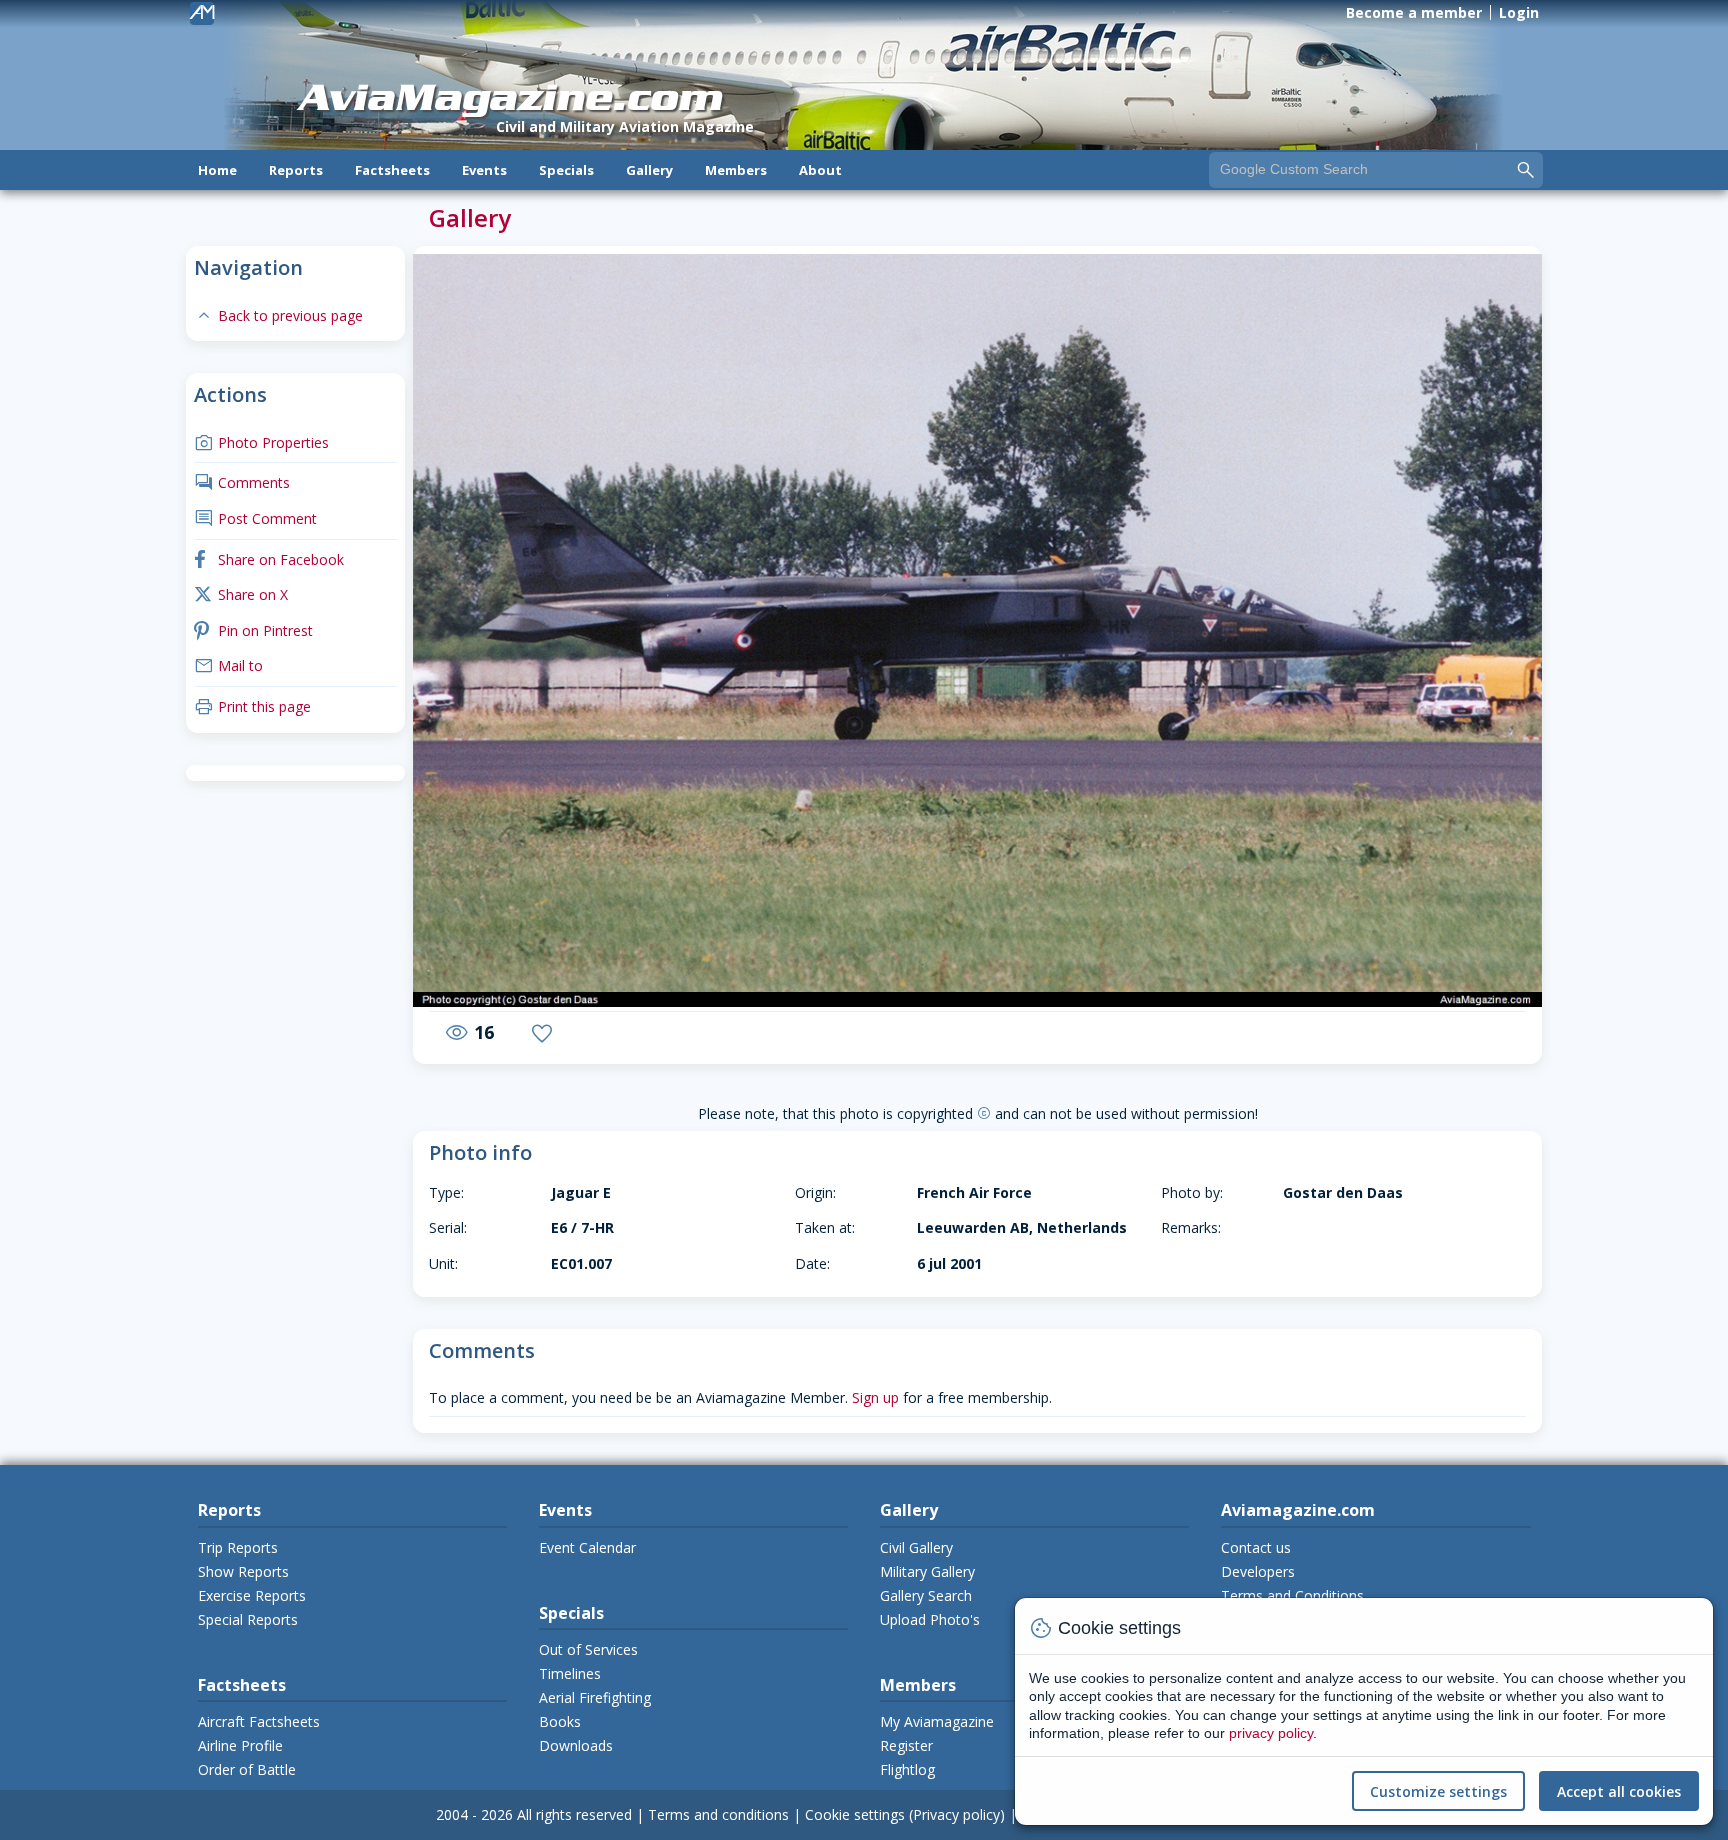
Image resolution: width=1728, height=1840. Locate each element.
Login (1519, 12)
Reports (296, 170)
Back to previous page (278, 315)
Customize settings (1438, 1791)
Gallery (649, 170)
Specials (566, 170)
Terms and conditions (718, 1814)
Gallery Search (926, 1595)
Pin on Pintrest (253, 630)
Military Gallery (927, 1571)
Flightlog (907, 1769)
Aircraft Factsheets (259, 1721)
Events (484, 170)
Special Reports (248, 1619)
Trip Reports (238, 1547)
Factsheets (392, 170)
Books (560, 1721)
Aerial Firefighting (595, 1697)
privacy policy (1271, 1733)
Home (217, 170)
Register (906, 1745)
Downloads (576, 1745)
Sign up (875, 1397)
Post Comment (255, 518)
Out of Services (588, 1649)
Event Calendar (587, 1547)
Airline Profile (240, 1745)
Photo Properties (261, 442)
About (820, 170)
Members (736, 170)
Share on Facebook (269, 559)
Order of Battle (247, 1769)
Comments (242, 482)
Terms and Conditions (1292, 1595)
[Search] (1526, 169)
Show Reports (243, 1571)
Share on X (241, 594)
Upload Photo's (930, 1619)
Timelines (570, 1673)
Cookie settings (855, 1814)
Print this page (252, 706)
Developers (1258, 1571)
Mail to (228, 665)
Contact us (1256, 1547)
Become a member (1414, 12)
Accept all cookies (1619, 1791)
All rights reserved (574, 1814)
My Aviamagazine (937, 1721)
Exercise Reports (252, 1595)
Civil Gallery (916, 1547)
